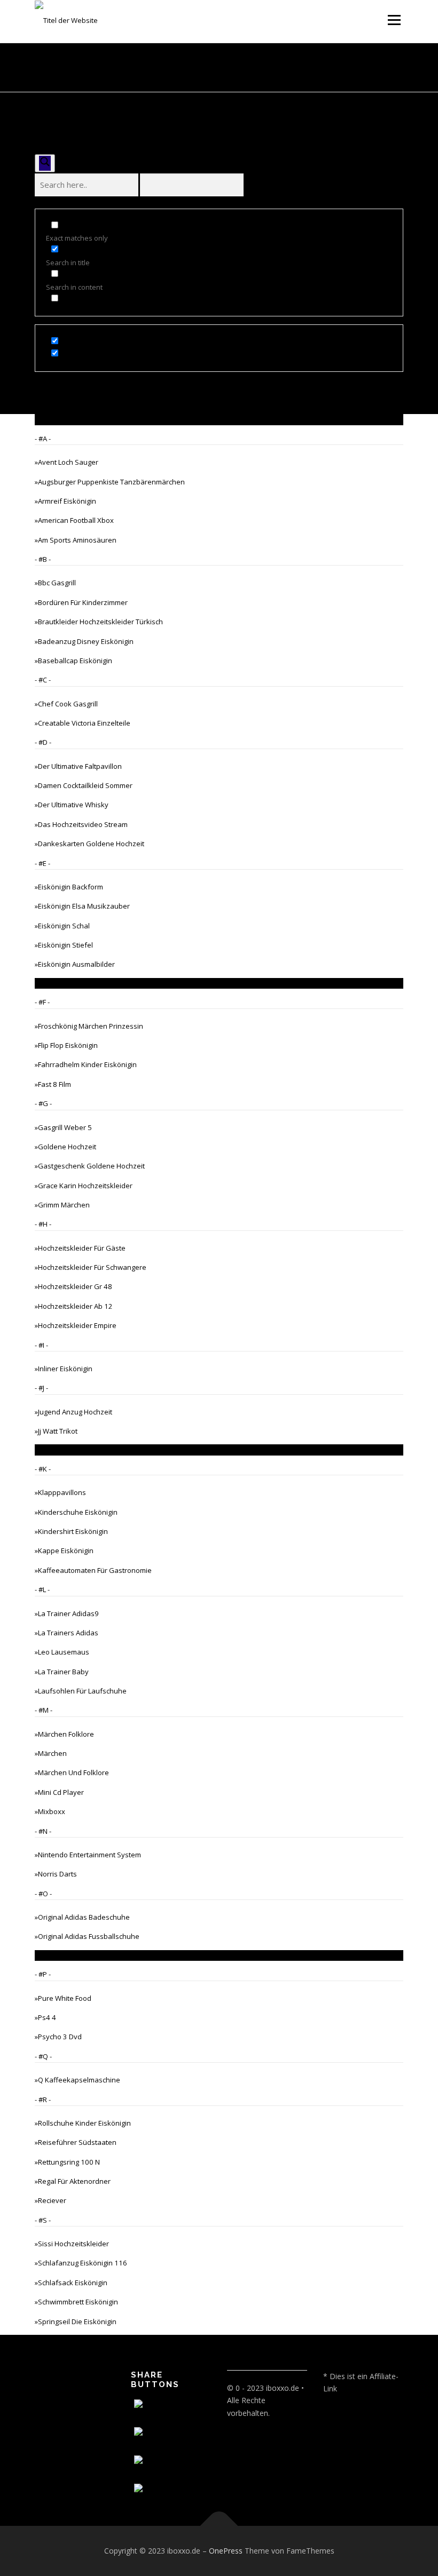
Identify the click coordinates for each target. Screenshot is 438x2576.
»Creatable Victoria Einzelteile (83, 723)
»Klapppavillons (60, 1492)
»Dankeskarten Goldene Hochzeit (89, 844)
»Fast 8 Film (53, 1084)
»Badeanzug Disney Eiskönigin (84, 641)
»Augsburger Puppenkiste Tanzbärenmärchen (110, 482)
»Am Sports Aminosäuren (76, 540)
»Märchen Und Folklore (72, 1772)
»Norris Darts (56, 1874)
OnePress (226, 2551)
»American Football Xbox (74, 520)
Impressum (54, 2397)
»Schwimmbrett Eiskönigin (76, 2302)
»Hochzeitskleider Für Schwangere (91, 1267)
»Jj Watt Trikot (56, 1431)
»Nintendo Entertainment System (88, 1855)
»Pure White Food (63, 1998)
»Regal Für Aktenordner (73, 2181)
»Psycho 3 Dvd (58, 2037)
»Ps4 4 (45, 2017)
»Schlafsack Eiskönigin (71, 2283)
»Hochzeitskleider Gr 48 (73, 1286)
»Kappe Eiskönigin (64, 1551)
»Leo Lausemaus (62, 1652)
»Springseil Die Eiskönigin (76, 2321)
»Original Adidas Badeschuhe (82, 1917)
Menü (394, 20)
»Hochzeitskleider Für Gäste (80, 1248)
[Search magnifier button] (45, 163)
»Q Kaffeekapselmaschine (77, 2080)
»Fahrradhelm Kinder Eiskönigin (86, 1064)
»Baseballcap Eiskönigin (73, 661)
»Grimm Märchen (62, 1205)
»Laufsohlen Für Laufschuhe (81, 1691)
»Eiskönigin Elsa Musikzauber (82, 906)
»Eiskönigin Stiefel (64, 945)
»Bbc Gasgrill (55, 583)
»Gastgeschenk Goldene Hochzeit (90, 1166)
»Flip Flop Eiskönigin (66, 1045)
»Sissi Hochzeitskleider (72, 2244)
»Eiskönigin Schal (62, 926)
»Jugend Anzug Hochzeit (73, 1412)
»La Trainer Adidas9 (67, 1613)
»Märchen (51, 1753)
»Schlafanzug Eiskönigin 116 (81, 2263)
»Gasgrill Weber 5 (63, 1127)
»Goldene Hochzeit (65, 1147)
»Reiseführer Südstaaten (76, 2142)
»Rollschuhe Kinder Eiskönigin (83, 2123)
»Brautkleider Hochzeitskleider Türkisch (99, 622)
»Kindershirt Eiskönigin (71, 1531)
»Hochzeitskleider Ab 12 (74, 1306)
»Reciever (50, 2200)
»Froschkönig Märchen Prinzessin (89, 1026)
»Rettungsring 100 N (67, 2162)
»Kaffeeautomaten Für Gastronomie (93, 1570)
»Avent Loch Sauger (67, 462)
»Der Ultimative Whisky (72, 805)
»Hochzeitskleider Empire (76, 1325)
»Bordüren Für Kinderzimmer (81, 602)
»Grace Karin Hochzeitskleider (84, 1186)
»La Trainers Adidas (67, 1633)
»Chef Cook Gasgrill (66, 704)
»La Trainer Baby (62, 1672)
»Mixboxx (50, 1811)
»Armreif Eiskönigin (65, 501)
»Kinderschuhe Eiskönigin (76, 1512)
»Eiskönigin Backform (69, 887)
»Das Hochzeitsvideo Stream (81, 824)
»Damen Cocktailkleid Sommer (84, 785)
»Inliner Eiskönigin (64, 1369)
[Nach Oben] (219, 2526)
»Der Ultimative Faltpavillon (78, 766)
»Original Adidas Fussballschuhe (87, 1936)
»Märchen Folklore (64, 1734)
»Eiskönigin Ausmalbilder (75, 964)
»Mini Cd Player (59, 1792)
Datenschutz (57, 2380)
